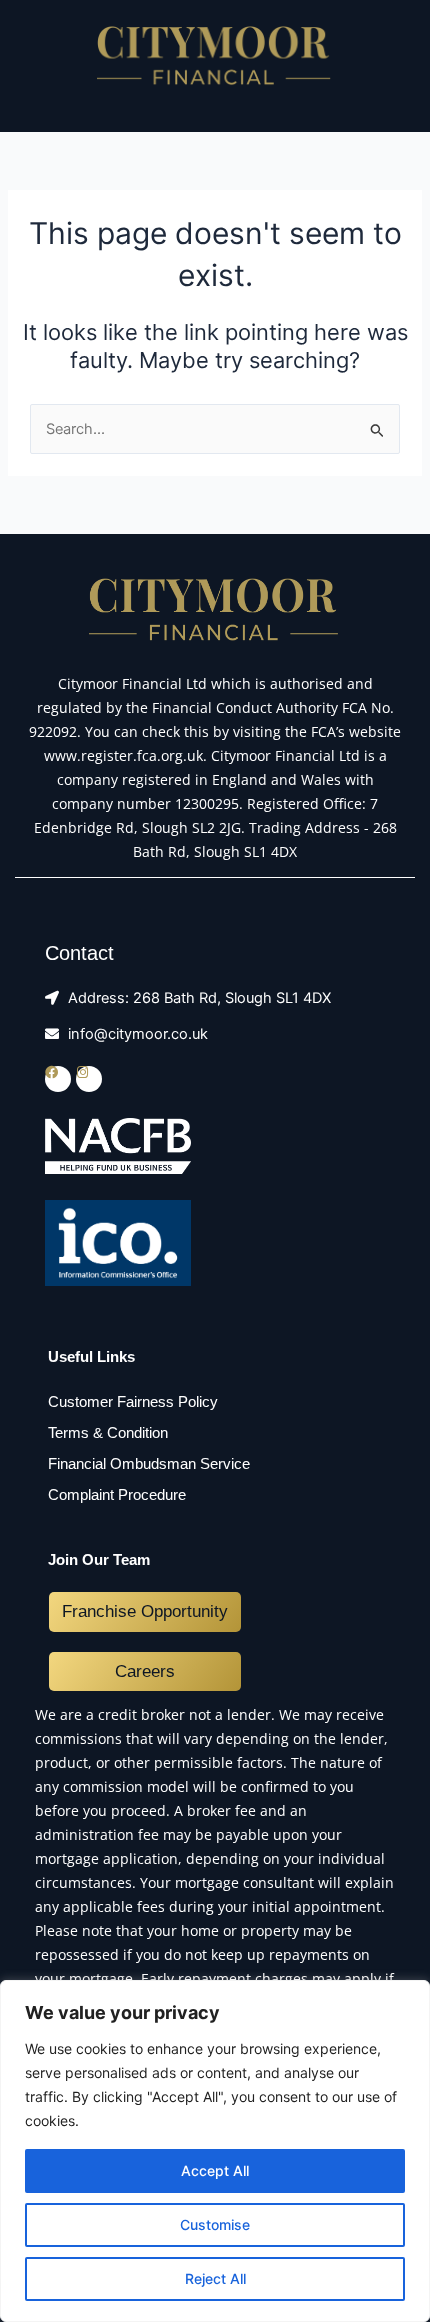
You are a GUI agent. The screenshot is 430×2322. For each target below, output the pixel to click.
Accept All (215, 2170)
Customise (215, 2224)
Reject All (215, 2278)
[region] (215, 2151)
